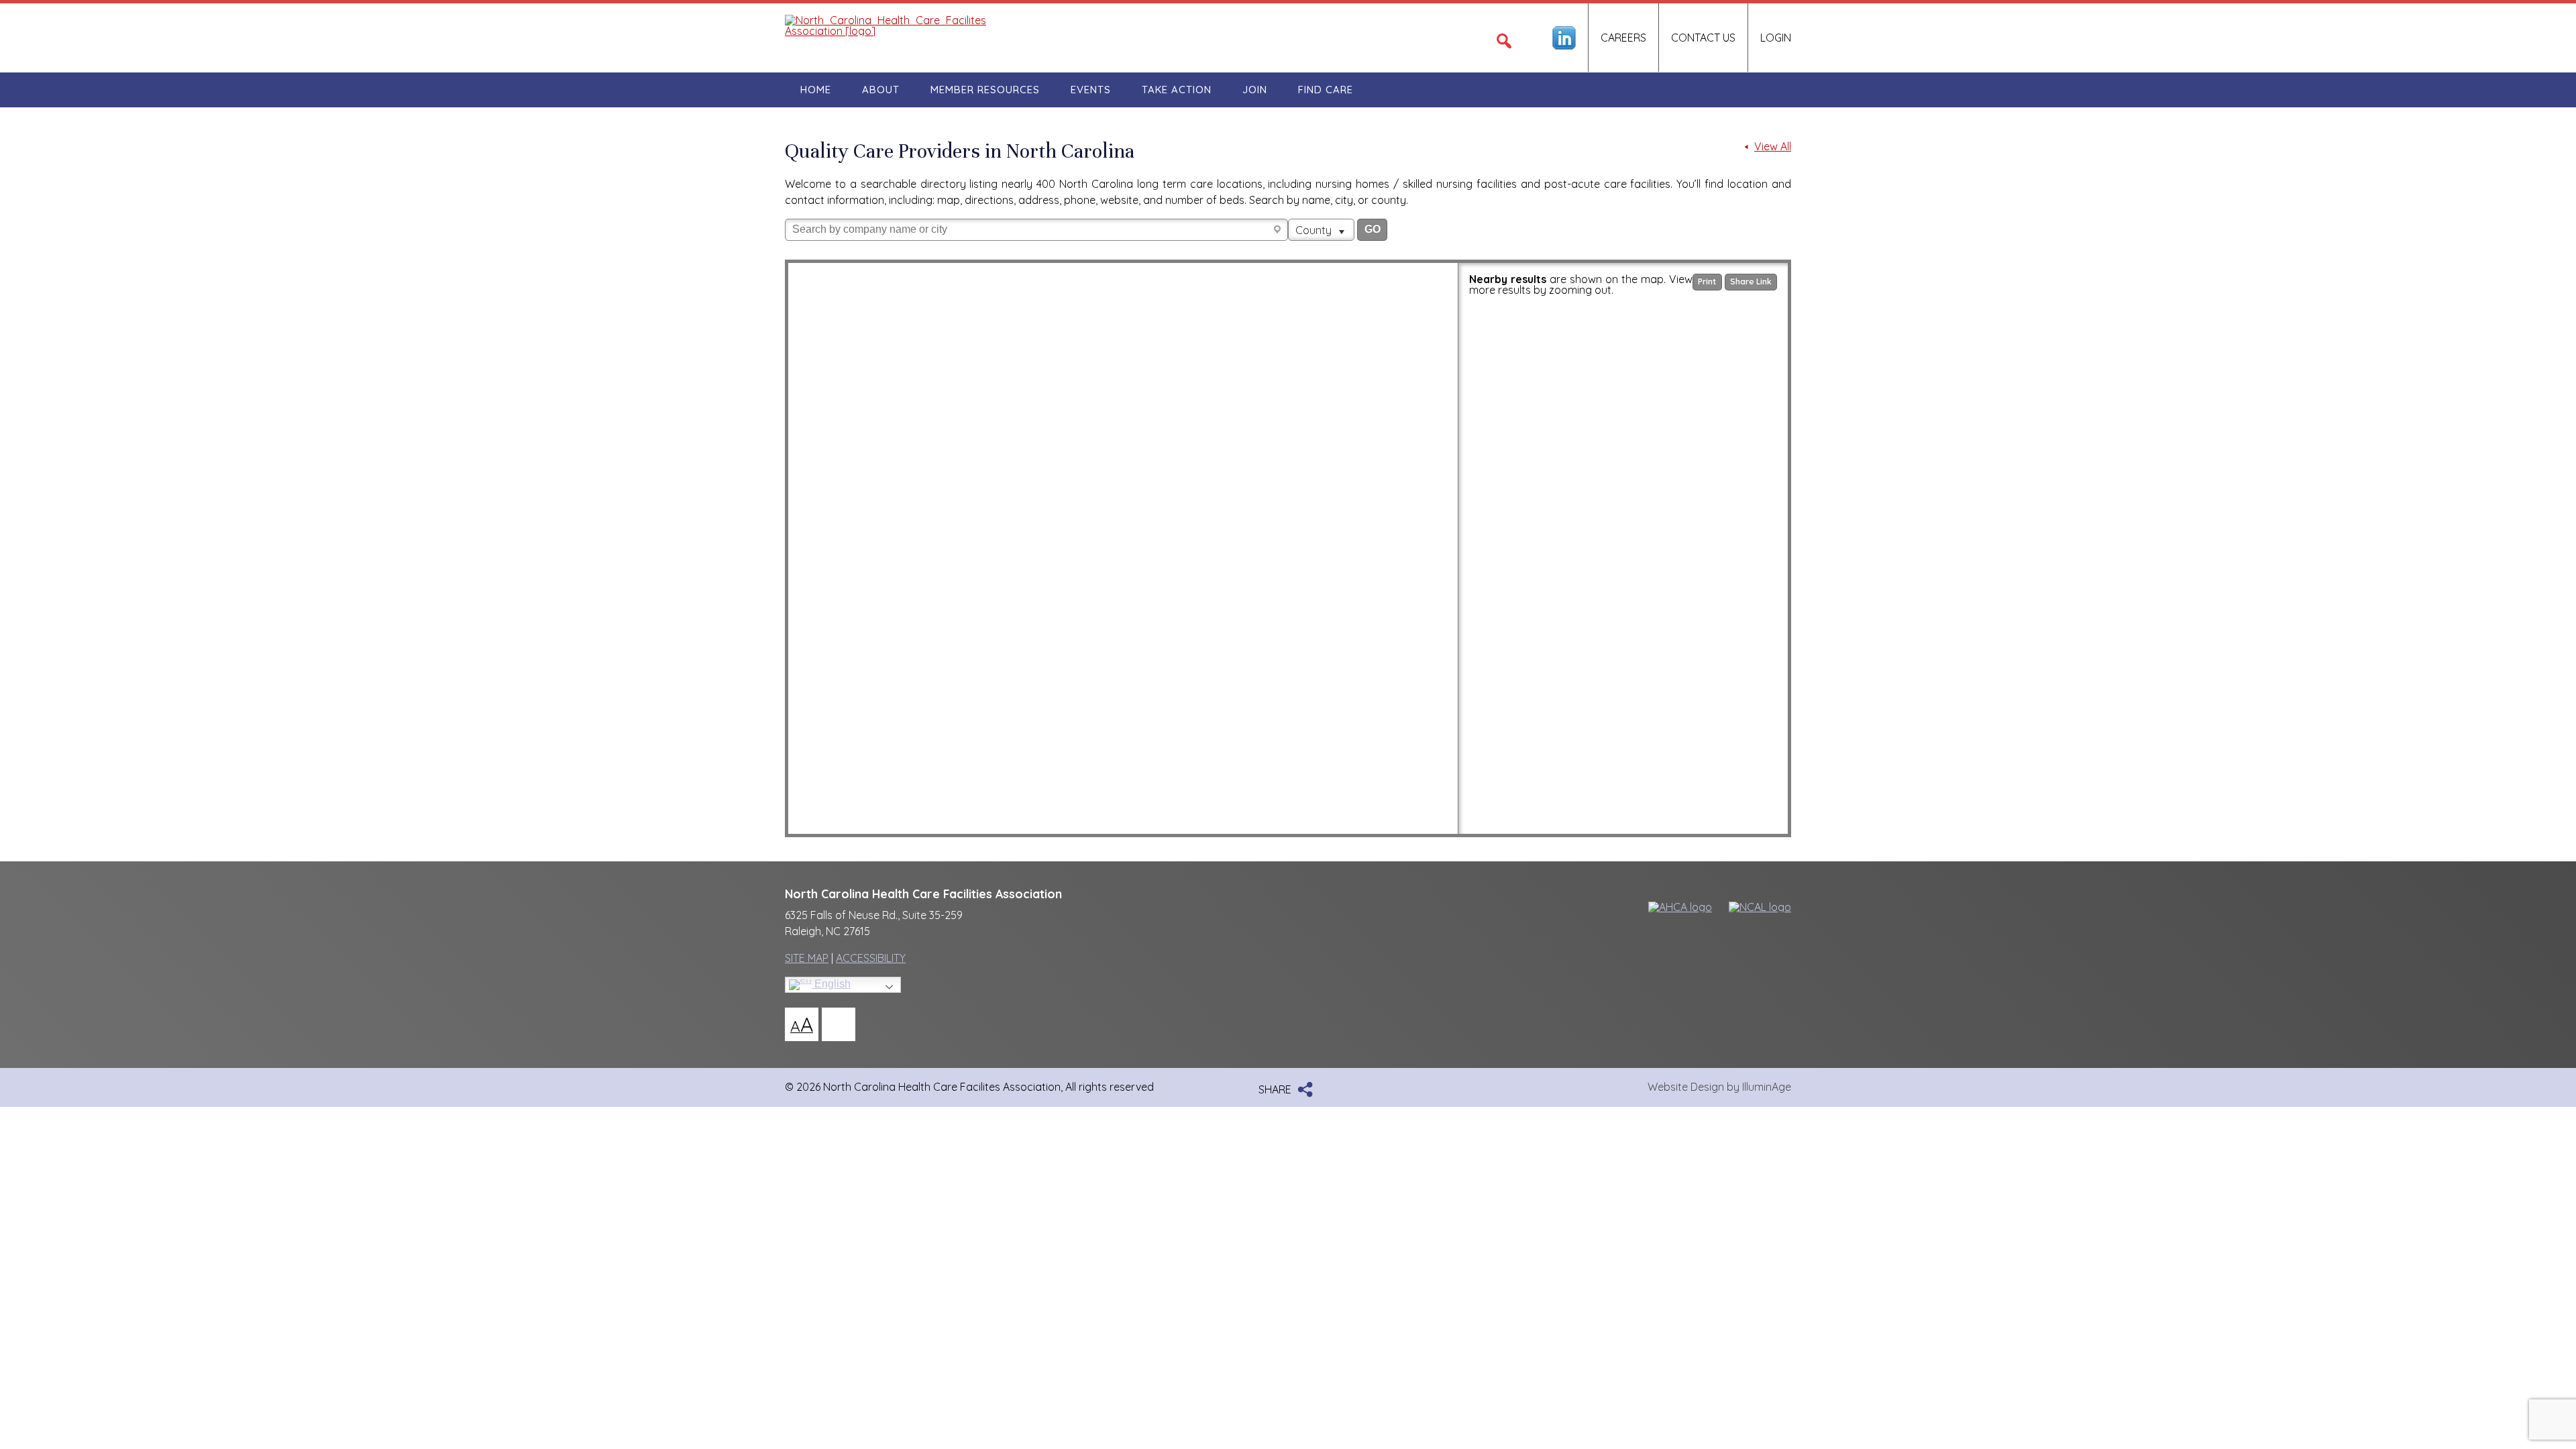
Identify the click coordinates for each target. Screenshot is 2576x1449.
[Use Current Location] (1279, 230)
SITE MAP (807, 958)
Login (1776, 38)
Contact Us (1703, 38)
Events (1091, 90)
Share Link (1751, 281)
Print (1707, 281)
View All (1773, 147)
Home (816, 90)
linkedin (1564, 38)
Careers (1623, 38)
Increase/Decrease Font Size (802, 1024)
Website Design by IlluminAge (1719, 1087)
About (881, 90)
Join (1255, 90)
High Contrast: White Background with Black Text (839, 1024)
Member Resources (985, 90)
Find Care (1326, 90)
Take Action (1177, 90)
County (1315, 230)
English (831, 984)
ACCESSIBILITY (871, 958)
